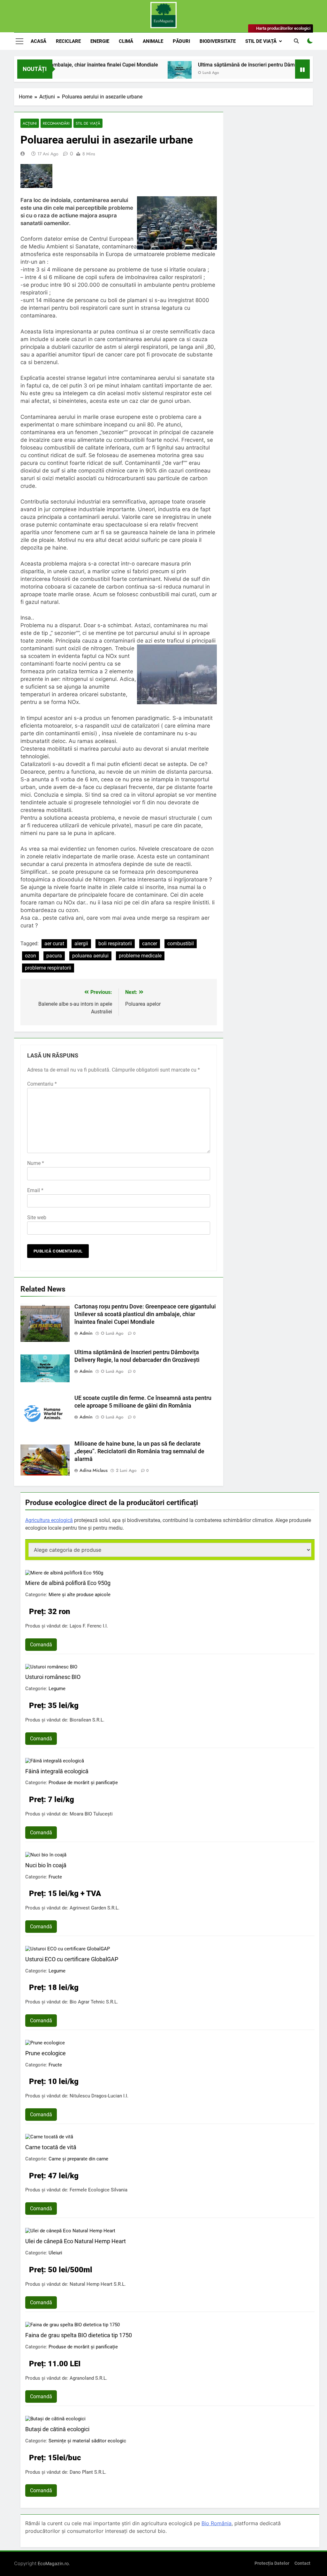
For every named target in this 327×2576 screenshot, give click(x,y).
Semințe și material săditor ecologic (87, 2441)
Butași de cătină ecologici (57, 2429)
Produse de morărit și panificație (83, 1783)
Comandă (41, 1645)
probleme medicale (140, 956)
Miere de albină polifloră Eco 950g (68, 1583)
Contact (302, 2563)
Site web (37, 1218)
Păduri (181, 41)
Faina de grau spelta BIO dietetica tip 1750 (79, 2335)
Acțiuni (30, 123)
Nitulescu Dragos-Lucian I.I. (99, 2096)
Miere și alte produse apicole (80, 1595)
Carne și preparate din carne (78, 2159)
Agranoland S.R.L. (88, 2378)
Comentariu (42, 1084)
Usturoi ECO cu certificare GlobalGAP (72, 1959)
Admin (86, 1333)
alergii (81, 944)
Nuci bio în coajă (46, 1865)
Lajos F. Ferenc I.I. (89, 1626)
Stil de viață (261, 41)
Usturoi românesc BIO (53, 1677)
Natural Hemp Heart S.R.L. (98, 2284)
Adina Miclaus (94, 1470)
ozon (30, 956)
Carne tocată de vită (51, 2147)
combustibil (181, 944)
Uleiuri (55, 2253)
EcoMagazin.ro (53, 2563)
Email (35, 1190)
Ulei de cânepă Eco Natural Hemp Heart (76, 2241)
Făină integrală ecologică (57, 1771)
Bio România (217, 2523)
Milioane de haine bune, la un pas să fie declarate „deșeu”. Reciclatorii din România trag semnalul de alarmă (139, 1451)
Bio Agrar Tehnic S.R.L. (94, 2002)
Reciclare (68, 41)
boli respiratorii (115, 944)
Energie (100, 41)
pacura (54, 956)
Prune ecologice (46, 2053)
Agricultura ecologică (49, 1520)
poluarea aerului (90, 956)
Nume (36, 1163)
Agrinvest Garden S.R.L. (95, 1908)
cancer (150, 944)
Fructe (55, 1877)
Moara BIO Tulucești (91, 1814)
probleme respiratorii (48, 968)
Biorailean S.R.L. (87, 1720)
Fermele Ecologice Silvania (99, 2190)
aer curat (54, 944)
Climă (126, 41)
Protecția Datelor (272, 2563)
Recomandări (56, 123)
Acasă (38, 41)
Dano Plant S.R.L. (88, 2472)
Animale (153, 41)
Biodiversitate (218, 41)
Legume (57, 1689)
